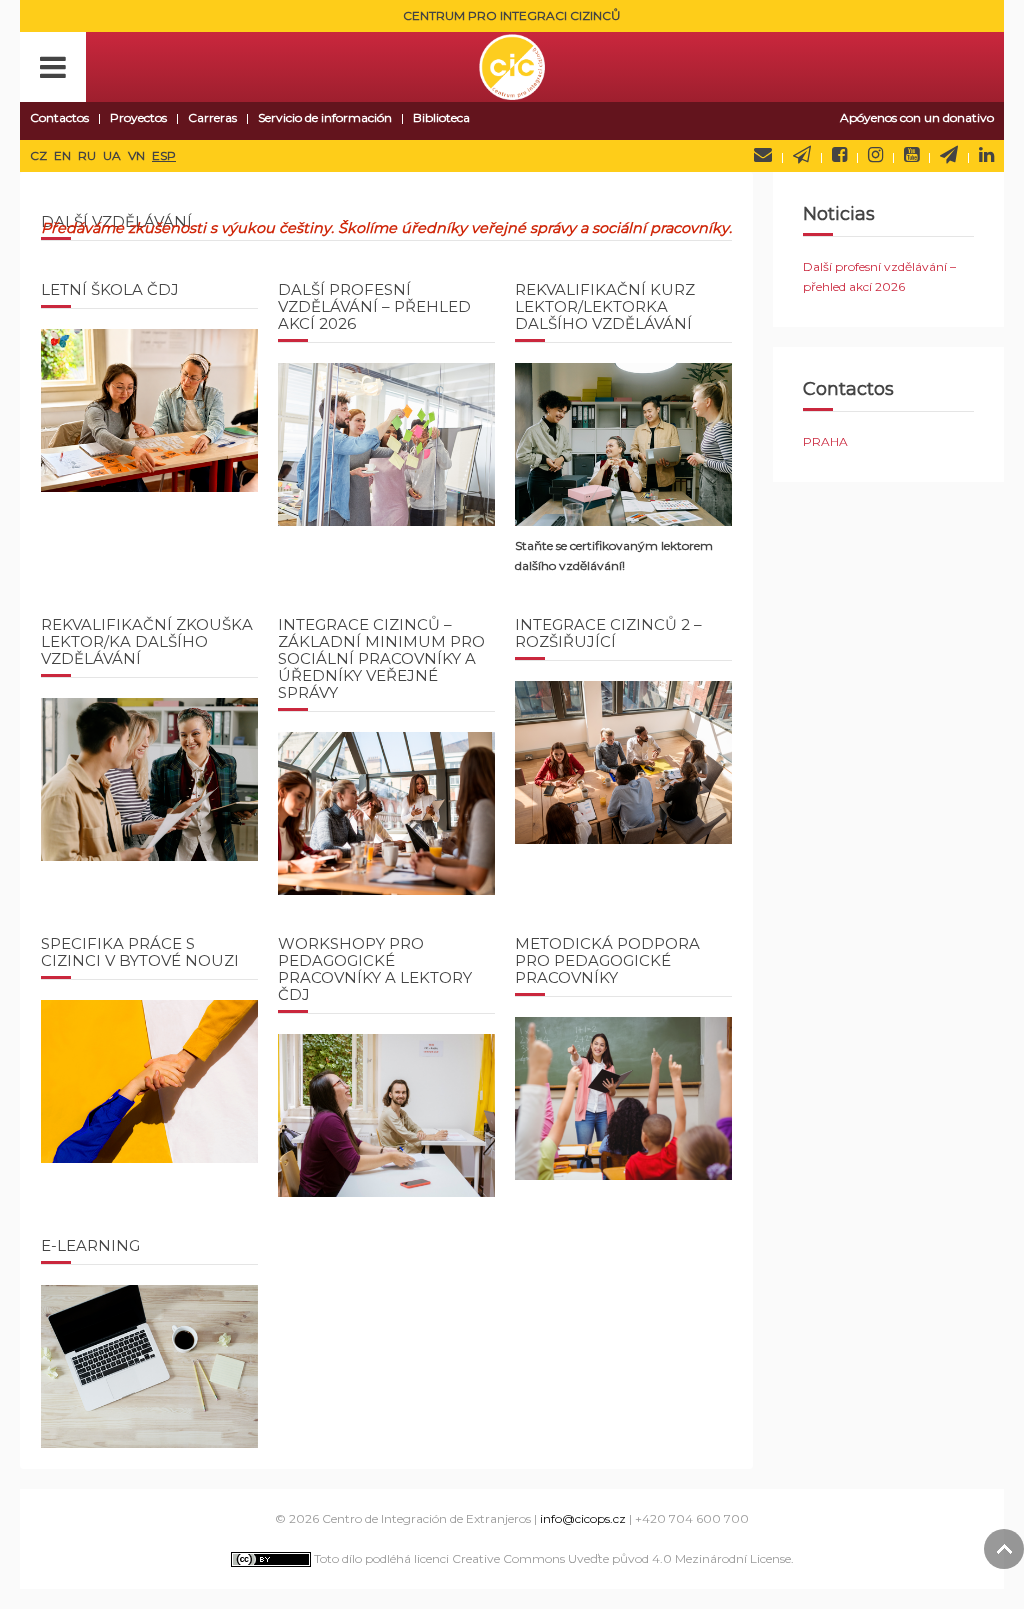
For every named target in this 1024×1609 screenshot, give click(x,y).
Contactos (59, 117)
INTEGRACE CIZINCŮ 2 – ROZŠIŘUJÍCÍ (608, 633)
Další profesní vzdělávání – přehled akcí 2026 (374, 306)
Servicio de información (325, 117)
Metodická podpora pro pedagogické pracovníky (607, 960)
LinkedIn (986, 155)
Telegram (949, 155)
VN (138, 155)
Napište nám (763, 155)
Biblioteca (441, 117)
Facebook (839, 155)
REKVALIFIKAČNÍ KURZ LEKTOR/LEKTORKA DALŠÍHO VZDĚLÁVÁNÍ (605, 306)
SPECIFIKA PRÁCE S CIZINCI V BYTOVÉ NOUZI (140, 952)
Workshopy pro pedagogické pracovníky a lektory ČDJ (375, 969)
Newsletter (802, 155)
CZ (40, 155)
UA (113, 155)
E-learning (90, 1245)
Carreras (212, 117)
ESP (164, 155)
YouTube (911, 155)
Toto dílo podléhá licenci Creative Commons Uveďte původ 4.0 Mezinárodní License (551, 1558)
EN (64, 155)
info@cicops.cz (583, 1518)
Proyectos (138, 117)
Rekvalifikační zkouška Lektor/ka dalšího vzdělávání (147, 641)
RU (88, 155)
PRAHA (825, 441)
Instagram (875, 155)
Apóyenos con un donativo (917, 117)
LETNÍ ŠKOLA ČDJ (110, 289)
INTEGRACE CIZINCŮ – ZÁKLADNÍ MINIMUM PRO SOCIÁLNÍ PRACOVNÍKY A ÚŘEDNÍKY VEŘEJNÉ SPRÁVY (381, 658)
